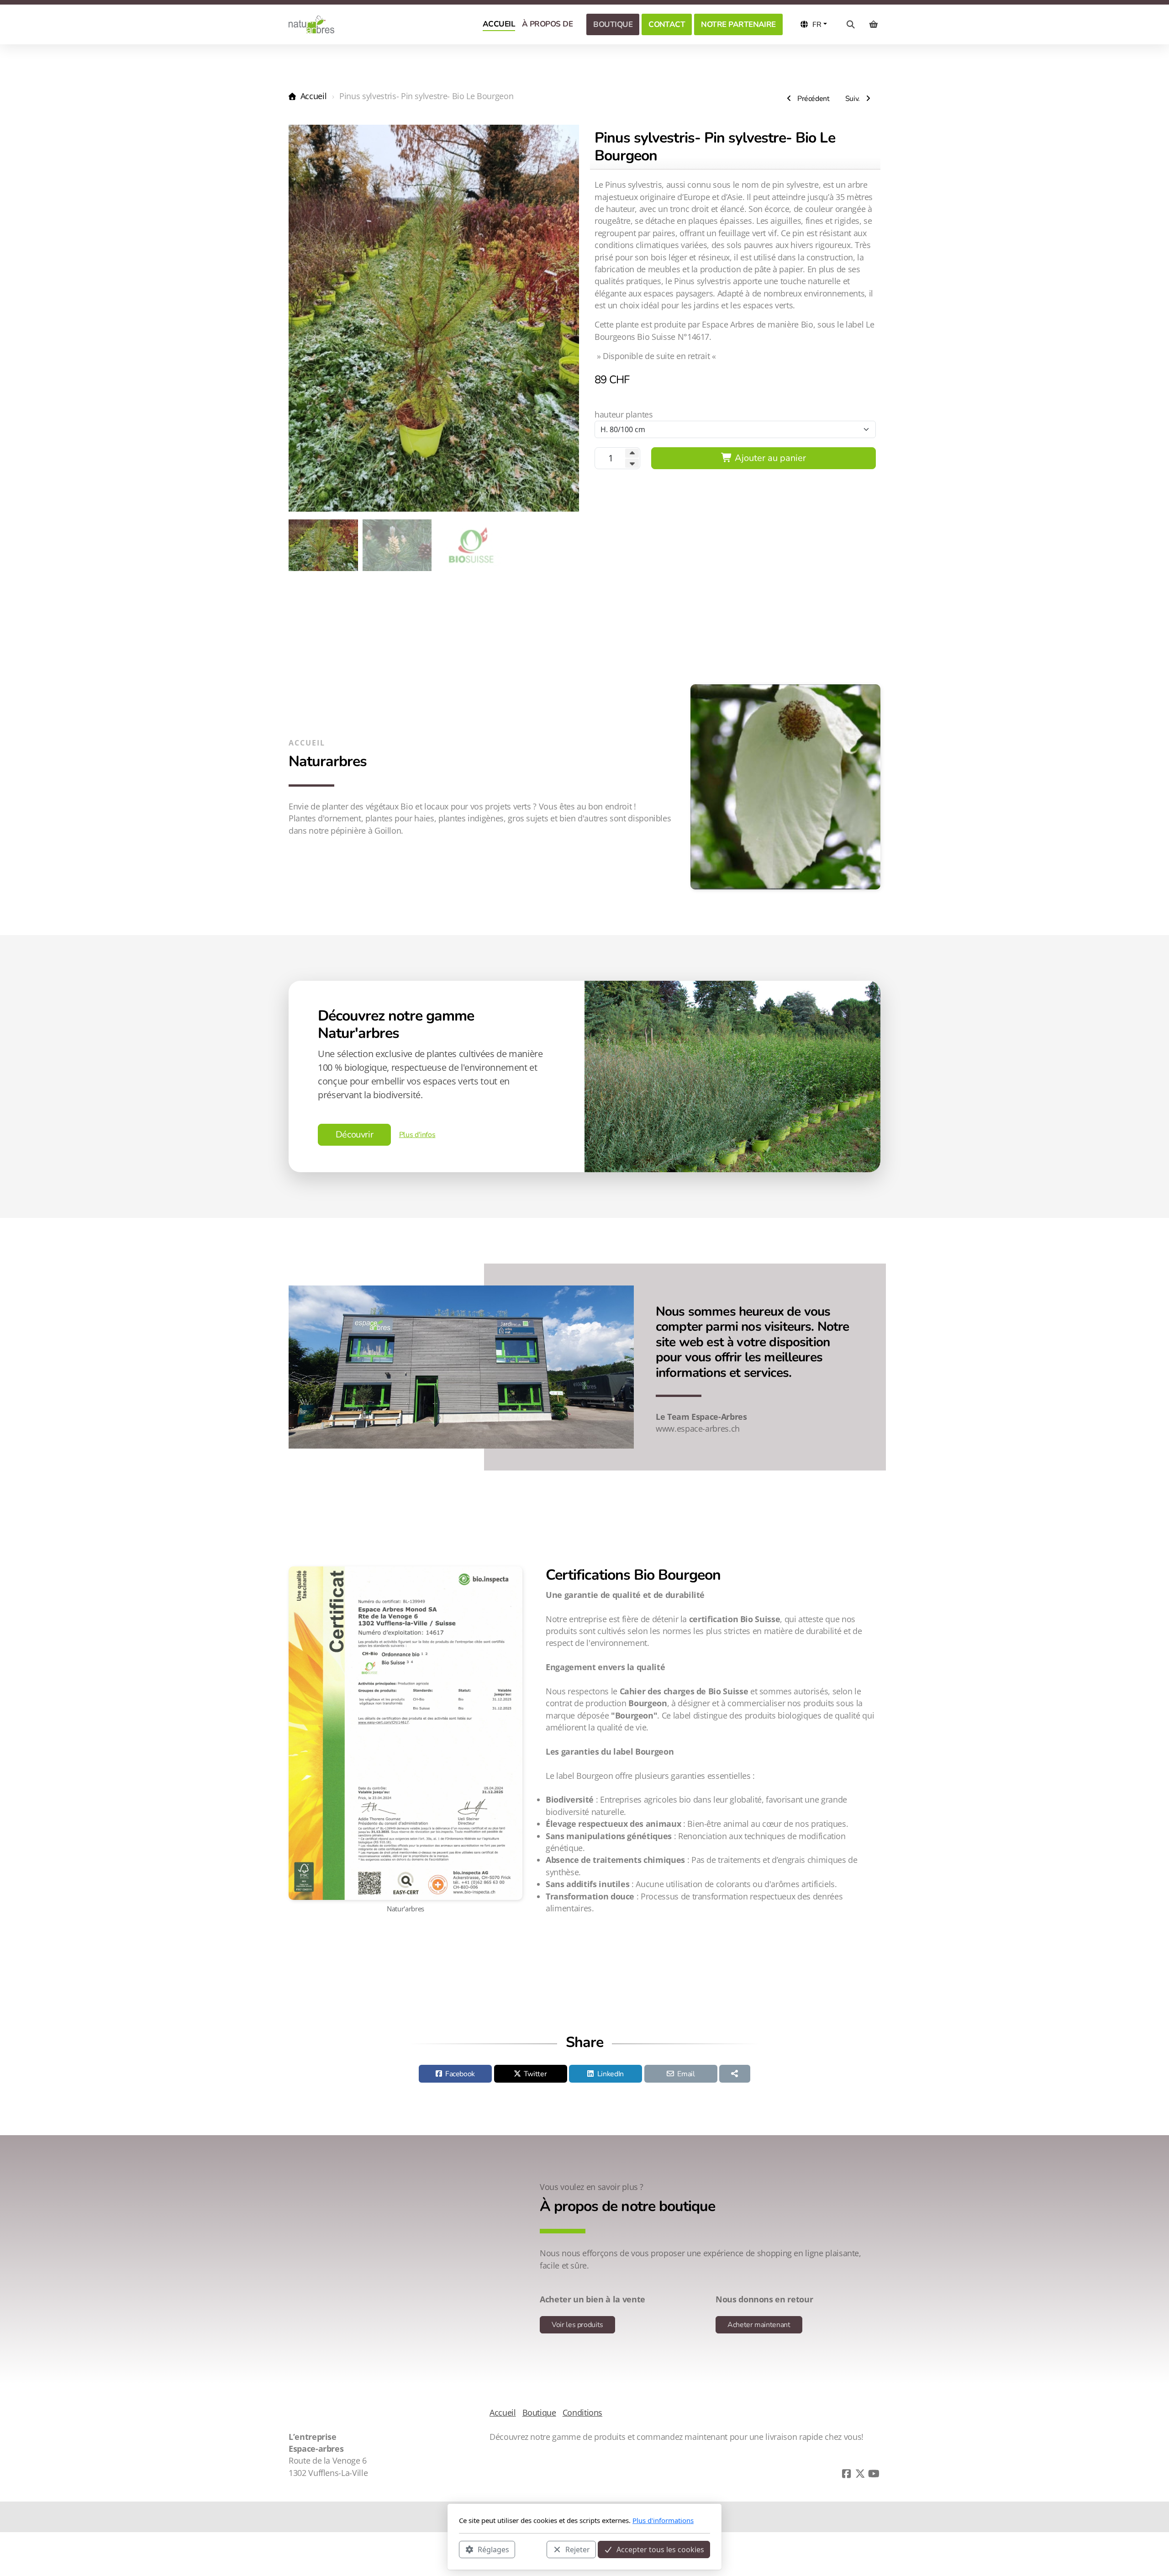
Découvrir (355, 1135)
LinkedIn (611, 2074)
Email (686, 2074)
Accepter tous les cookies (660, 2549)
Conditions (582, 2412)
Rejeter (578, 2549)
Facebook (460, 2074)
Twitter (535, 2074)
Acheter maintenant (759, 2325)
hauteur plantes (624, 414)
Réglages (493, 2549)
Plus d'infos (417, 1135)
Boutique (539, 2412)
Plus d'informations (663, 2520)
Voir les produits (577, 2325)
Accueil (313, 96)
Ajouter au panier (769, 458)
